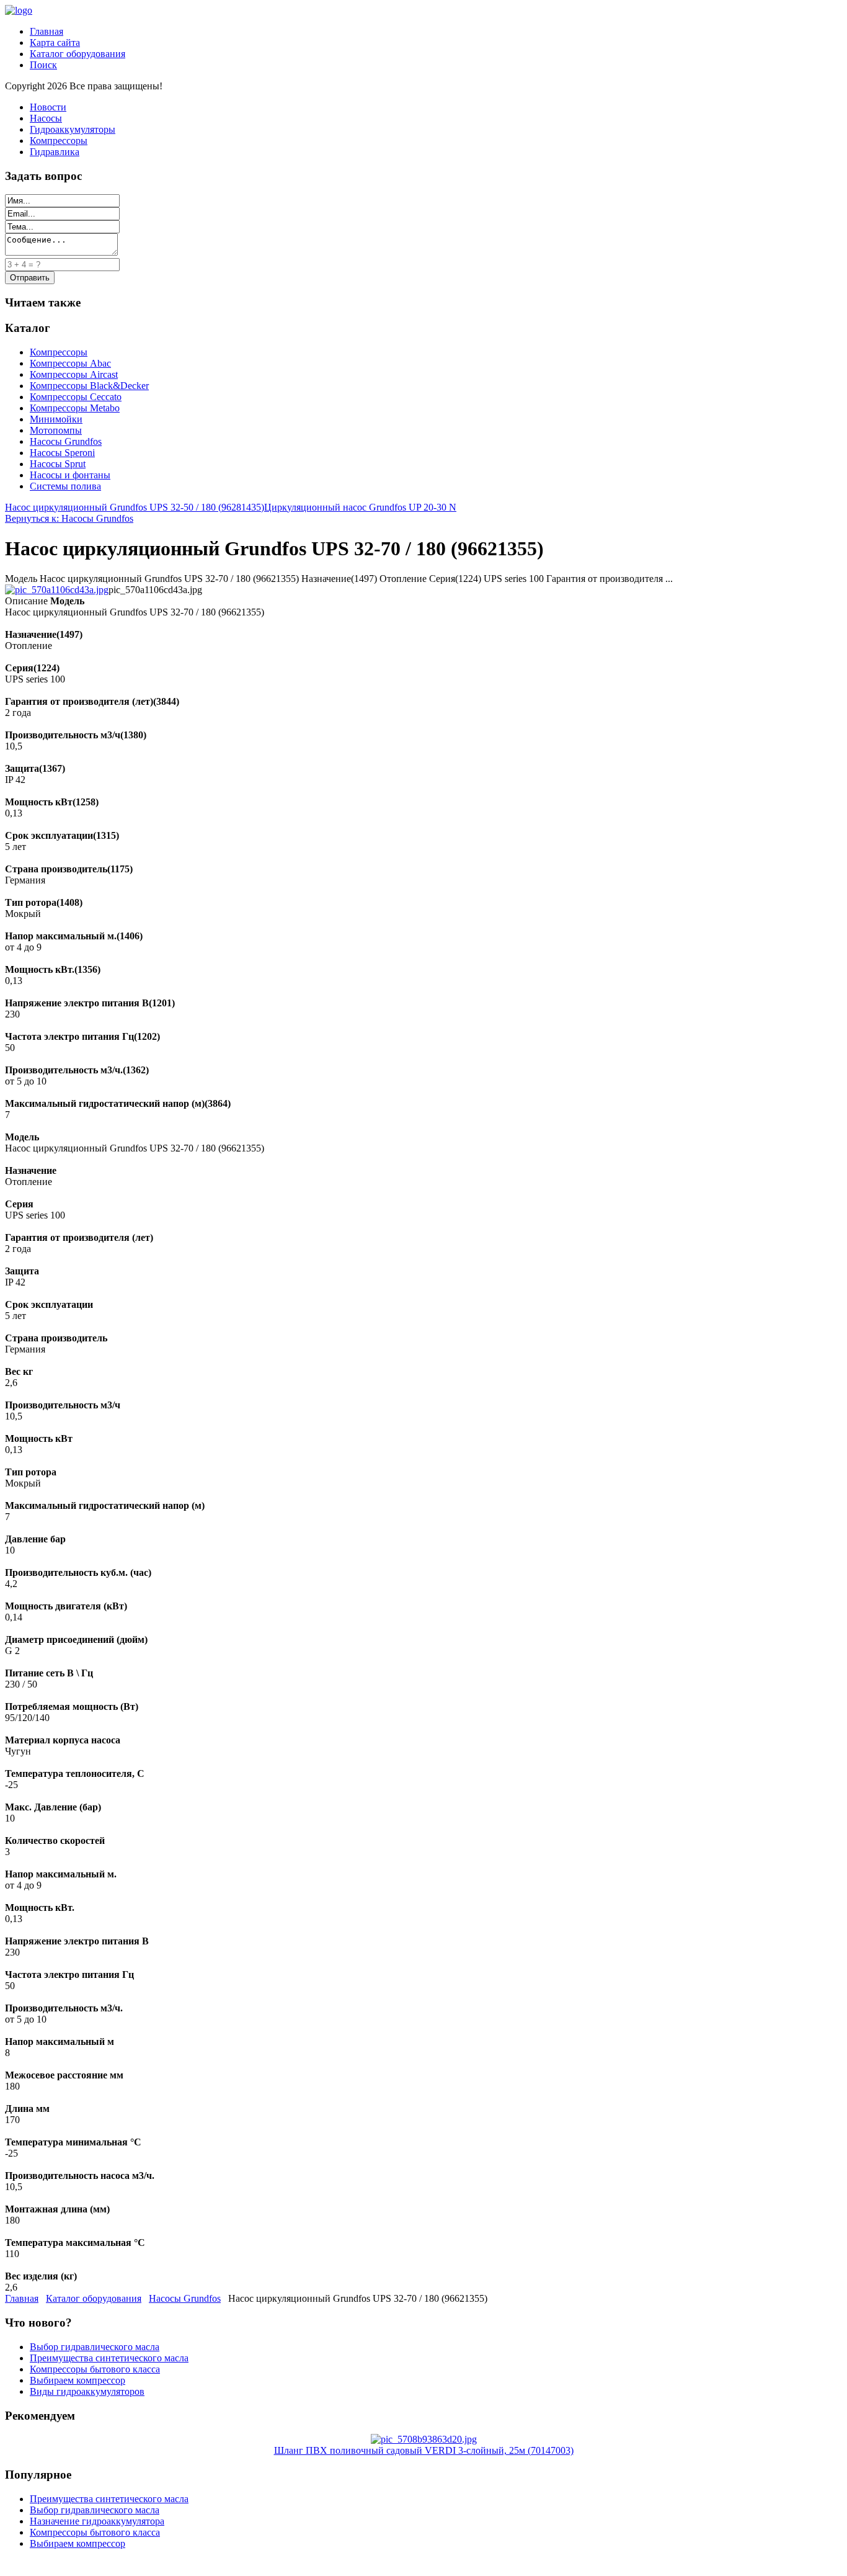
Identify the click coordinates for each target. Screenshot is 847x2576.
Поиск (43, 65)
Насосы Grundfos (66, 441)
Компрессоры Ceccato (76, 397)
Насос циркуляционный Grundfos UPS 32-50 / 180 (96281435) (135, 507)
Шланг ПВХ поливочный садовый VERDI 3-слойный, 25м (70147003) (424, 2450)
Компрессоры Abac (70, 363)
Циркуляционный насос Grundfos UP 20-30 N (360, 507)
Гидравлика (55, 152)
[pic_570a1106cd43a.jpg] (57, 590)
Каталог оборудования (78, 54)
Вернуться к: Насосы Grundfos (69, 518)
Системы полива (65, 486)
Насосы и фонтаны (70, 475)
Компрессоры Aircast (74, 374)
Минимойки (56, 419)
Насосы (46, 118)
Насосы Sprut (58, 464)
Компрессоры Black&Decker (89, 386)
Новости (48, 107)
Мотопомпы (56, 430)
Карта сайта (55, 42)
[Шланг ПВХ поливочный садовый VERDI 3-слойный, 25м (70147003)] (424, 2439)
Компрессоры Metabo (75, 408)
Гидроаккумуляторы (73, 129)
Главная (47, 31)
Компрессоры (59, 141)
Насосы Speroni (62, 453)
